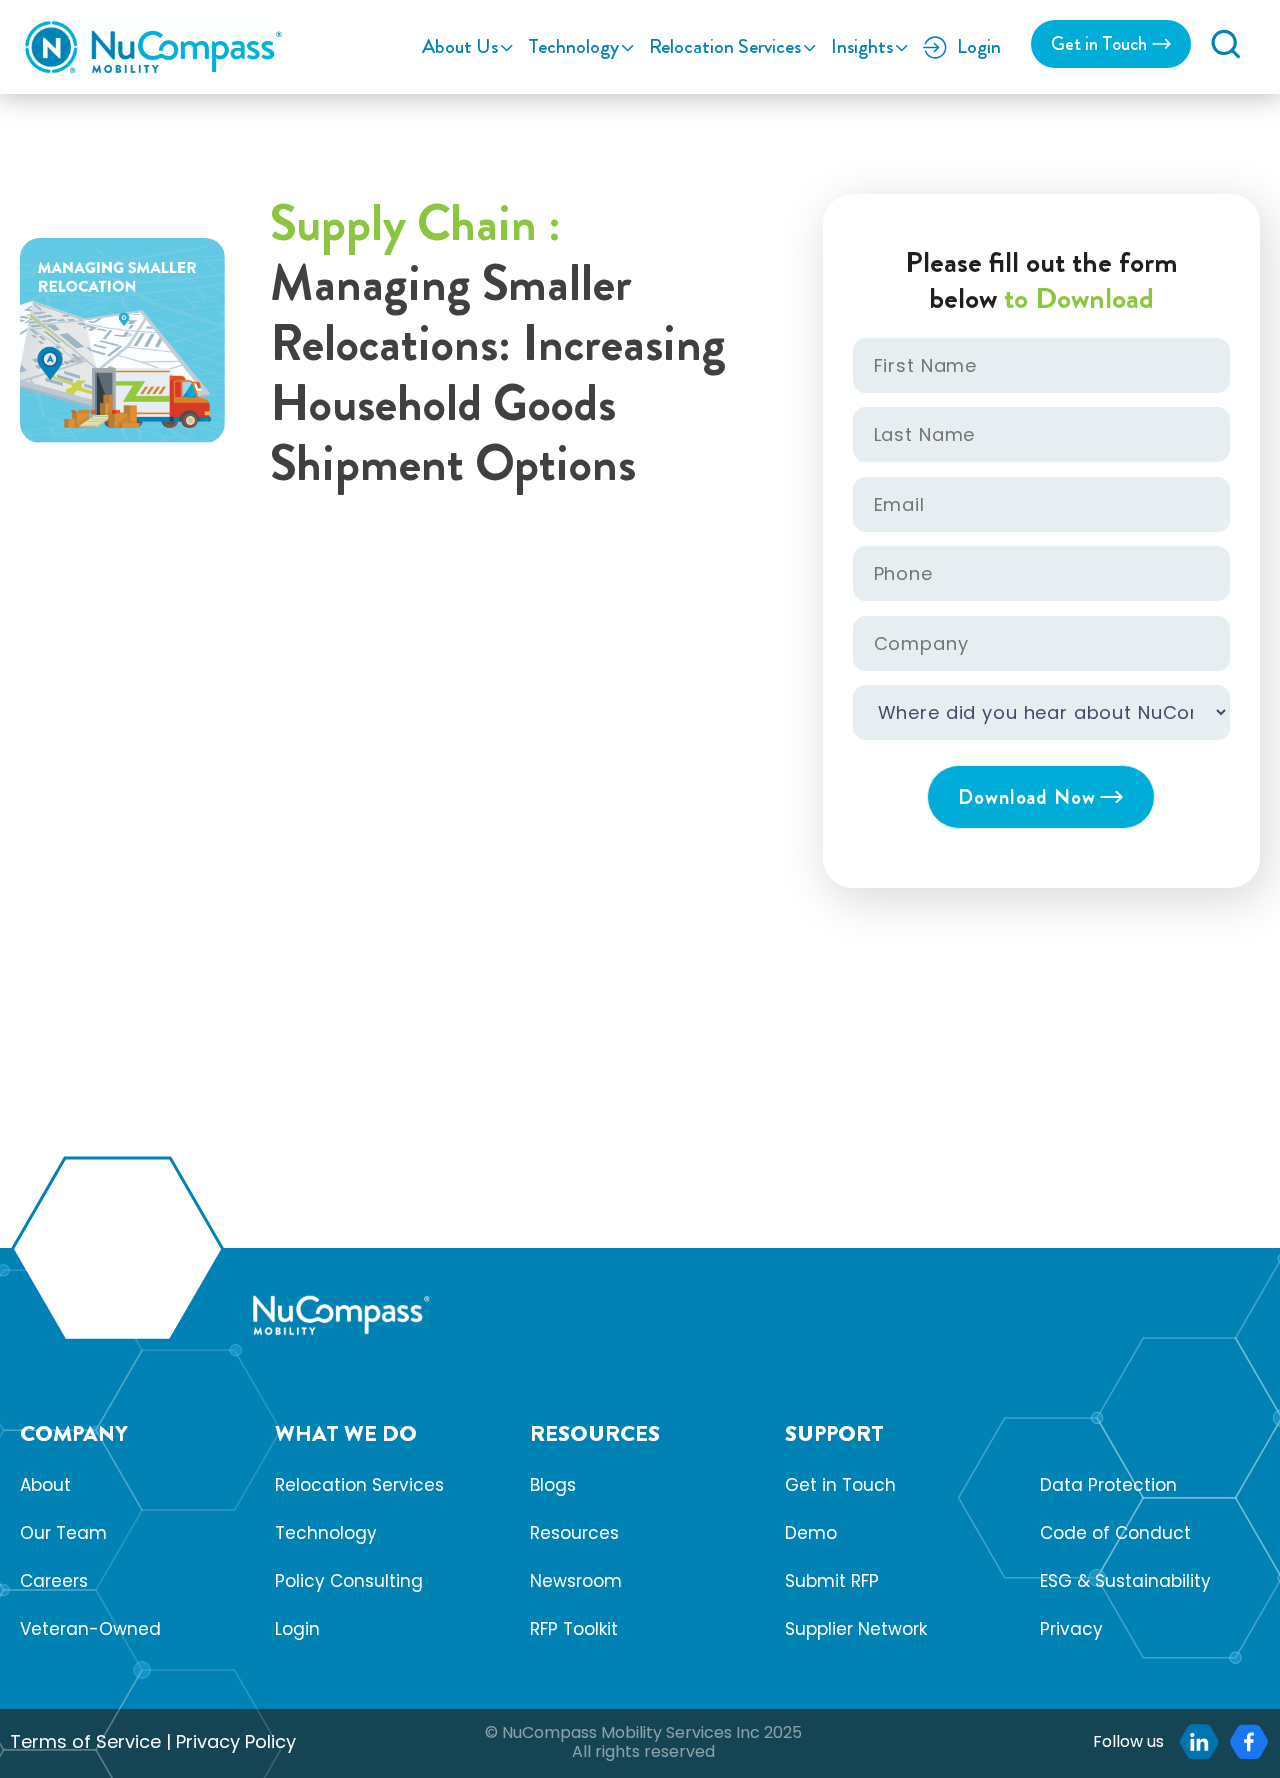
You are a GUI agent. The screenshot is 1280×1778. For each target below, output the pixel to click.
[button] (1225, 44)
